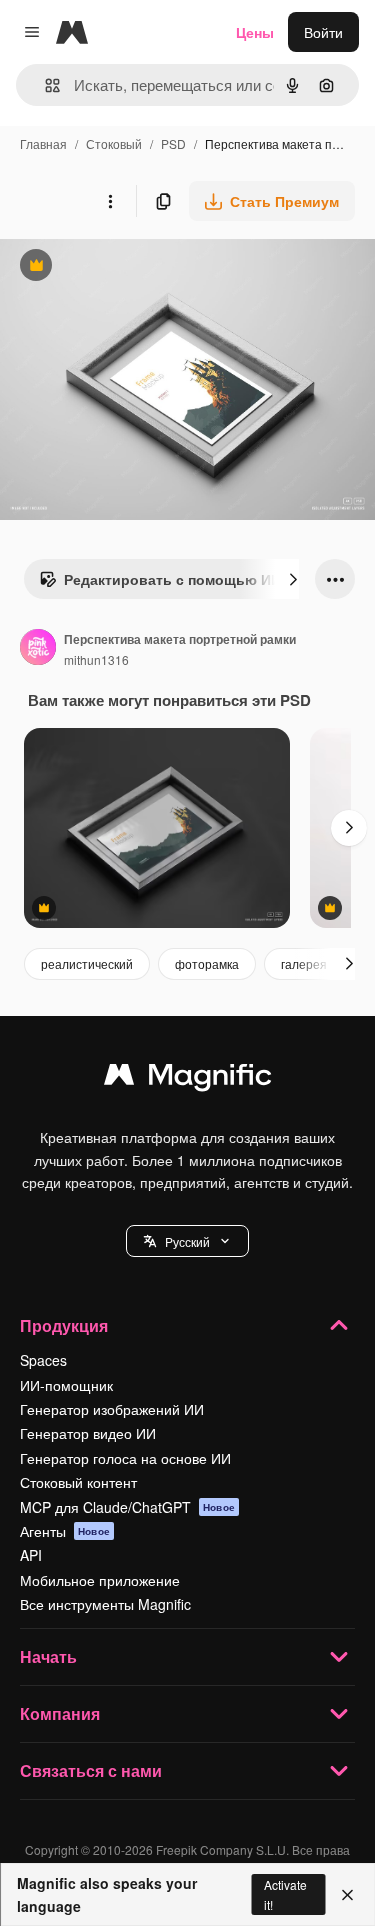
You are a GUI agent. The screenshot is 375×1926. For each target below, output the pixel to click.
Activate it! (285, 1894)
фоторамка (207, 963)
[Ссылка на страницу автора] (38, 649)
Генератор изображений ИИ (112, 1409)
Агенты (65, 1531)
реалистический (87, 963)
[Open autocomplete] (44, 85)
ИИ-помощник (66, 1385)
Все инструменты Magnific (105, 1604)
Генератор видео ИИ (88, 1433)
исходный (134, 267)
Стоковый (114, 143)
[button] (187, 1241)
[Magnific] (188, 1079)
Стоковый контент (78, 1482)
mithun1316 (96, 659)
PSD (173, 143)
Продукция (64, 1325)
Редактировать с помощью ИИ (160, 584)
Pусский (187, 1241)
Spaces (43, 1360)
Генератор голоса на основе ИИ (125, 1458)
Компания (60, 1713)
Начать (48, 1656)
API (31, 1555)
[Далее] (293, 579)
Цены (255, 32)
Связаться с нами (91, 1770)
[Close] (347, 1895)
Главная (43, 143)
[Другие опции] (110, 201)
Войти (323, 32)
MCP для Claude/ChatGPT (127, 1507)
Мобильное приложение (100, 1580)
